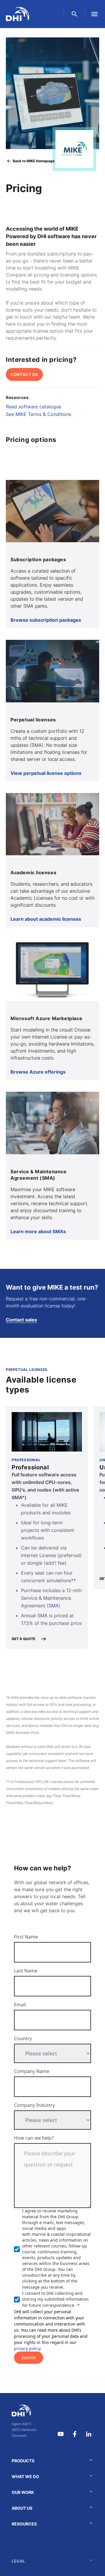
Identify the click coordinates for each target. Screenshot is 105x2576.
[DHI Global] (17, 14)
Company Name (32, 2071)
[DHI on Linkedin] (89, 2434)
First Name (26, 1937)
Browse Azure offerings (38, 1072)
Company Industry (34, 2105)
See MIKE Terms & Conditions (38, 414)
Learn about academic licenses (46, 919)
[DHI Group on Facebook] (75, 2434)
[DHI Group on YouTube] (61, 2434)
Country (23, 2038)
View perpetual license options (46, 773)
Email (20, 2005)
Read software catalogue (34, 407)
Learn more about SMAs (38, 1231)
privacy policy (27, 2348)
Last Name (26, 1971)
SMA (54, 1606)
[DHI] (24, 2411)
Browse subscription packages (46, 620)
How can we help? (34, 2138)
